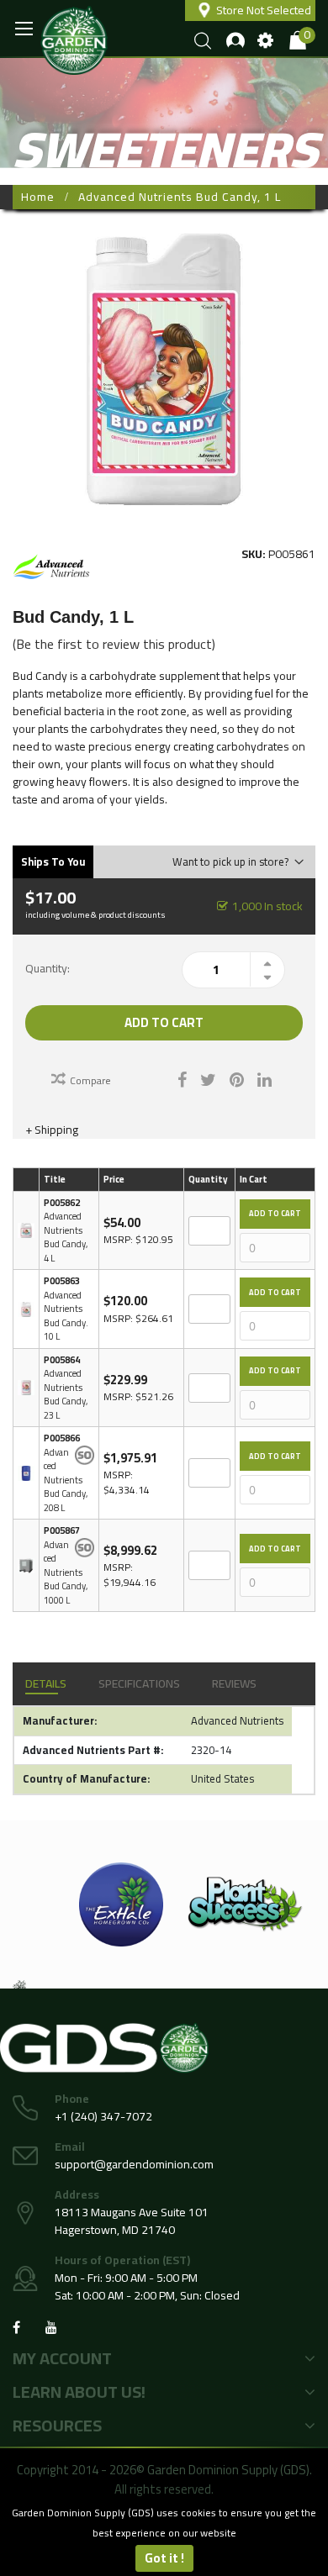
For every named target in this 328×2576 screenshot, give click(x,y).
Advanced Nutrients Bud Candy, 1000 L (66, 1572)
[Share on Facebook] (182, 1078)
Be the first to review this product (114, 644)
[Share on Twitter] (208, 1078)
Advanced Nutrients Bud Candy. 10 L (66, 1316)
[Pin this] (237, 1078)
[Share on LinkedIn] (265, 1078)
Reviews (234, 1683)
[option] (122, 1904)
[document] (164, 2537)
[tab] (46, 1684)
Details (46, 1683)
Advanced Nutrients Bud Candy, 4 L (66, 1237)
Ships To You (53, 861)
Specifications (139, 1683)
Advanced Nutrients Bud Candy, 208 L (66, 1480)
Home (38, 197)
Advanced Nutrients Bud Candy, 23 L (66, 1394)
